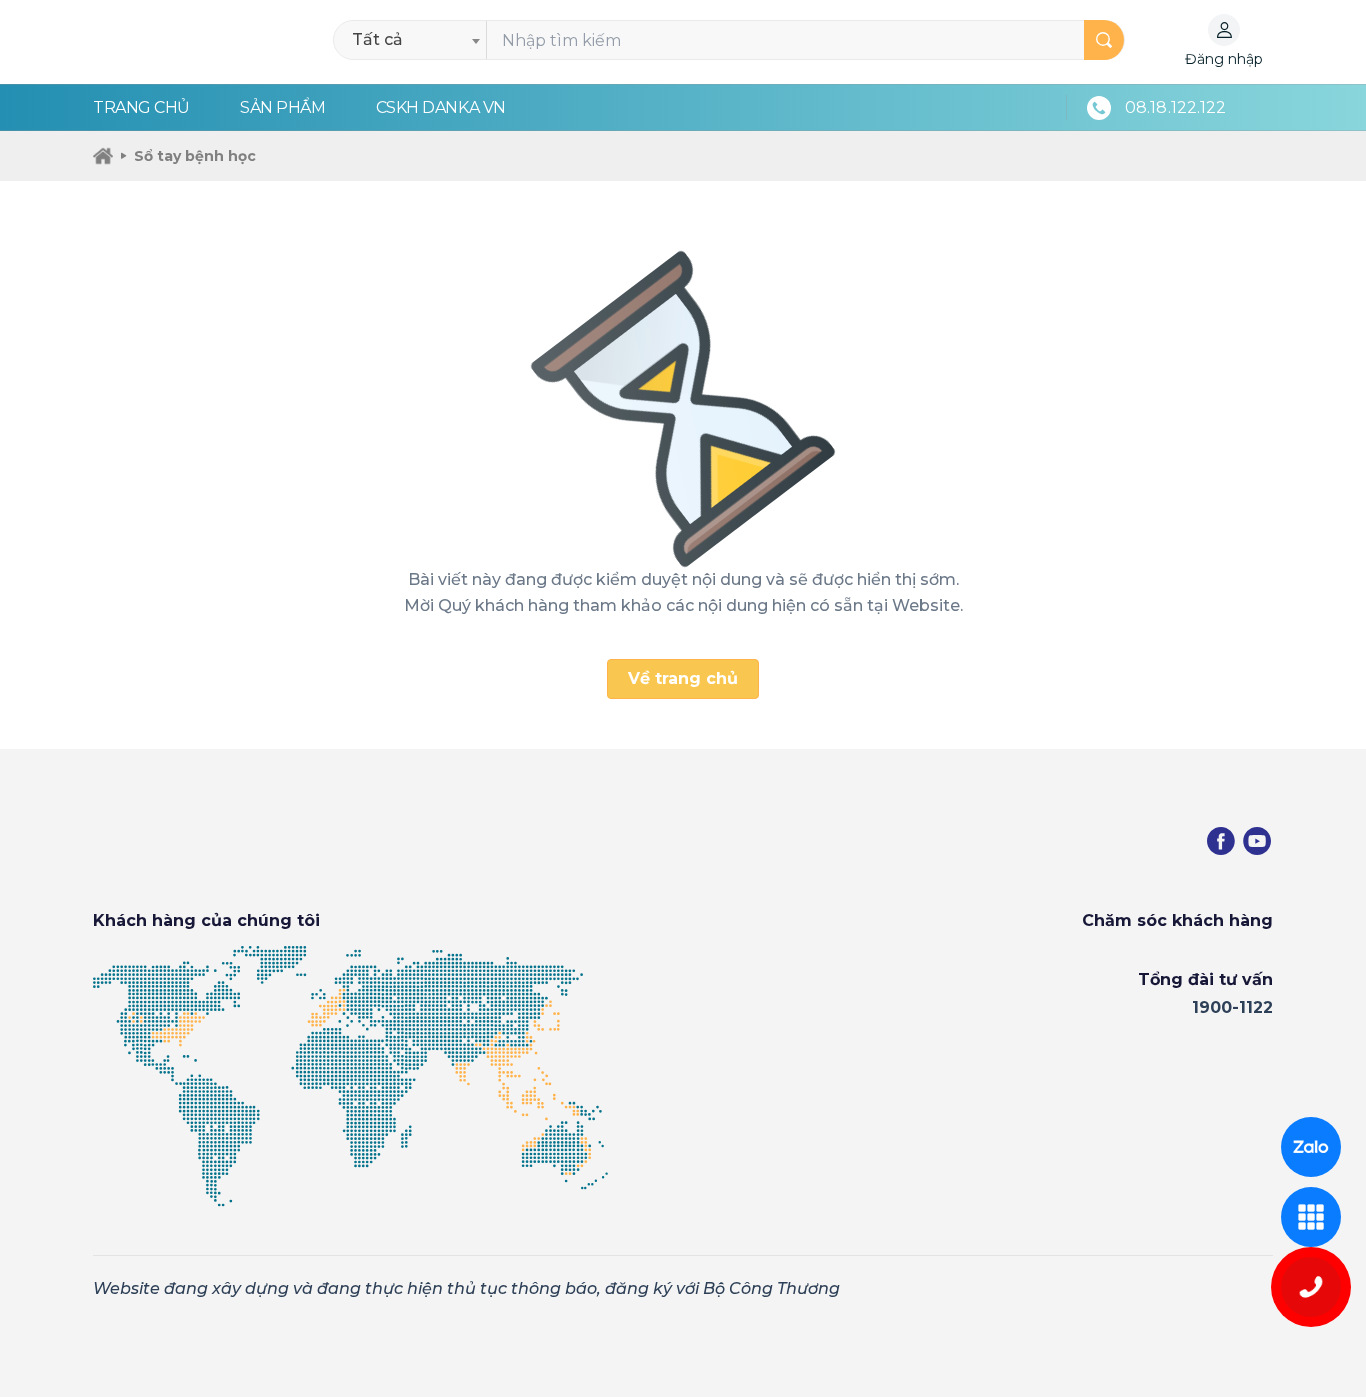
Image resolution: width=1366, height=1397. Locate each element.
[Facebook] (1221, 841)
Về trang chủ (683, 678)
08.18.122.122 (1175, 107)
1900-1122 (1232, 1007)
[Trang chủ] (103, 156)
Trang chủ (141, 107)
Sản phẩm (282, 107)
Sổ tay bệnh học (195, 156)
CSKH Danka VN (441, 107)
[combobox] (415, 40)
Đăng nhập (1224, 59)
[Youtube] (1257, 841)
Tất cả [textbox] (377, 39)
